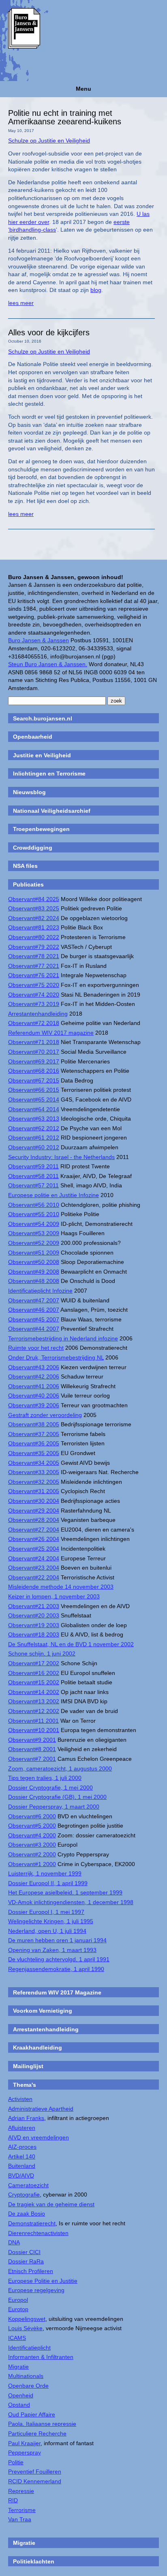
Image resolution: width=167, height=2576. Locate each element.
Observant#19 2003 (34, 1625)
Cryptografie (24, 2195)
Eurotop (18, 2309)
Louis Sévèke (25, 2328)
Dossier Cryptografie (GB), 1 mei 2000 (57, 1797)
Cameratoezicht (28, 2185)
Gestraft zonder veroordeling (45, 1415)
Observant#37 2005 (34, 1434)
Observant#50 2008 (34, 1262)
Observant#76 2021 (34, 975)
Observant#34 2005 (34, 1463)
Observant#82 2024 (34, 918)
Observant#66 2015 (34, 1090)
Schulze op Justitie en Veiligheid (49, 141)
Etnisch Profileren (31, 2271)
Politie (16, 2462)
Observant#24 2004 (34, 1558)
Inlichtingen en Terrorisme (49, 773)
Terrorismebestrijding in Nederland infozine (63, 1338)
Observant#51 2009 (34, 1253)
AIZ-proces (22, 2147)
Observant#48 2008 (34, 1281)
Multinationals (26, 2376)
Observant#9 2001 (32, 1740)
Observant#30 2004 (34, 1501)
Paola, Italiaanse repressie (42, 2424)
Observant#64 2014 (34, 1109)
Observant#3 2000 (32, 1845)
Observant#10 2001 (34, 1730)
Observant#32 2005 (34, 1482)
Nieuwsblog (29, 792)
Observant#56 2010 (34, 1205)
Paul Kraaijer (24, 2443)
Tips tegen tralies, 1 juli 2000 (45, 1778)
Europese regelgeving (36, 2290)
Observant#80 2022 (34, 937)
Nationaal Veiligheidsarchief (52, 811)
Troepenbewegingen (41, 829)
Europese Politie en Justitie (43, 2281)
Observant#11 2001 (33, 1721)
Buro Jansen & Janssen (39, 640)
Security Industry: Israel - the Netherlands (61, 1157)
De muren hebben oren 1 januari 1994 (57, 1940)
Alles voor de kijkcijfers (49, 332)
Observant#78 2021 (34, 956)
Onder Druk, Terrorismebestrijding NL (56, 1357)
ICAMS (17, 2338)
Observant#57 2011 (33, 1185)
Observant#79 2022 (34, 947)
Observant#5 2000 (32, 1826)
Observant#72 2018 (34, 1023)
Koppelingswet (27, 2319)
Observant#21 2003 (34, 1606)
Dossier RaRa (26, 2261)
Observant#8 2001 (32, 1749)
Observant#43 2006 (34, 1367)
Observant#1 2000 (32, 1864)
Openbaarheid (33, 737)
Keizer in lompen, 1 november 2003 (54, 1596)
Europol (18, 2300)
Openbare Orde (28, 2386)
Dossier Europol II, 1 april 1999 (48, 1883)
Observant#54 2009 (34, 1224)
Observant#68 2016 (34, 1071)
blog (96, 290)
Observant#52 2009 (34, 1243)
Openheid (21, 2395)
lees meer (21, 303)
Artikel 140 (22, 2156)
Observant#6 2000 (32, 1816)
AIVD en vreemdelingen (39, 2137)
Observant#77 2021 (34, 966)
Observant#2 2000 (32, 1854)
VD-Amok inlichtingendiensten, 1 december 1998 (71, 1902)
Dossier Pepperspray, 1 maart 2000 (54, 1807)
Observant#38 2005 (34, 1424)
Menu (83, 89)
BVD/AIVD (21, 2175)
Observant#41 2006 (34, 1386)
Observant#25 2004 (34, 1549)
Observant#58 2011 (33, 1176)
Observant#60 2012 (34, 1147)
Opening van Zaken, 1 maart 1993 (52, 1950)
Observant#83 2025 (34, 908)
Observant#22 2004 (34, 1577)
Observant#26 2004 (34, 1539)
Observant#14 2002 (34, 1692)
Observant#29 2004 (34, 1511)
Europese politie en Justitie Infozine (54, 1195)
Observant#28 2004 (34, 1520)
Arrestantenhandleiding (38, 1014)
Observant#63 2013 (34, 1119)
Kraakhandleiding (37, 2048)
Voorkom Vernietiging (43, 2011)
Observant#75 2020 (34, 985)
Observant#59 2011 (33, 1166)
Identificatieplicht (29, 2348)
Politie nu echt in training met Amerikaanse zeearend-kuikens (65, 117)
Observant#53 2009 (34, 1233)
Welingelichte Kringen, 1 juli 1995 (51, 1921)
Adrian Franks (26, 2118)
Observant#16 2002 (34, 1673)
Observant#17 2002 (34, 1663)
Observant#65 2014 (34, 1099)
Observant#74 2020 (34, 995)
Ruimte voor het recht (36, 1348)
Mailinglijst (28, 2066)
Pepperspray (25, 2452)
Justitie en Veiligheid (42, 755)
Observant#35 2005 (34, 1453)
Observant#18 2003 (34, 1634)
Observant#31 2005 (34, 1491)
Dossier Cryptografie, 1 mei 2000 (50, 1788)
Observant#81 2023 (34, 927)
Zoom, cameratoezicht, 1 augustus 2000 (60, 1768)
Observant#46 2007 (34, 1310)
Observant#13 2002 (34, 1701)
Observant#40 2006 (34, 1396)
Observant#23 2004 (34, 1568)
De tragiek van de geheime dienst (51, 2204)
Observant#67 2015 (34, 1080)
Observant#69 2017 (34, 1061)
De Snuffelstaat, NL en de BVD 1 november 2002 (71, 1644)
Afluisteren (22, 2128)
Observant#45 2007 (34, 1319)
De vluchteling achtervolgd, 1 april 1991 (59, 1959)
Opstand (19, 2405)
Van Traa (20, 2519)
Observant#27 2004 (34, 1530)
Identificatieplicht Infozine (40, 1291)
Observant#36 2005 (34, 1443)
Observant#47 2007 (34, 1300)
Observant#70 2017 (34, 1052)
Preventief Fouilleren (35, 2472)
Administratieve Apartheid (41, 2109)
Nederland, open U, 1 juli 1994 (47, 1931)
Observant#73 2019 (34, 1004)
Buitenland (22, 2166)
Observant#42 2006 (34, 1376)
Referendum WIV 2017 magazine (51, 1033)
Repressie (21, 2491)
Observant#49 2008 (34, 1272)
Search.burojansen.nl (43, 718)
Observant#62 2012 (34, 1128)
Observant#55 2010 (34, 1214)
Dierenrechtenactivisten (38, 2233)
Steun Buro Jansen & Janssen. (48, 664)
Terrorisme (22, 2510)
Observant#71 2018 (34, 1042)
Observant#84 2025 (34, 899)
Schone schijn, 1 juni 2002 (42, 1653)
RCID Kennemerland (35, 2481)
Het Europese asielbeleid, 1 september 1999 (65, 1892)
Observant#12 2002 (34, 1711)
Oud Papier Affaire (32, 2414)
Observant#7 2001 (32, 1759)
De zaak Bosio (27, 2214)
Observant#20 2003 (34, 1615)
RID (13, 2500)
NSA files (25, 866)
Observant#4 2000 (32, 1835)
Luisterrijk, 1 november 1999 (45, 1873)
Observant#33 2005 (34, 1472)
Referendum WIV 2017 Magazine (57, 1992)
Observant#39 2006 (34, 1405)
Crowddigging (33, 848)
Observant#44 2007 (34, 1329)
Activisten (20, 2099)
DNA (14, 2242)
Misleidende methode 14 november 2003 (61, 1587)
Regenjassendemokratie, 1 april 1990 (56, 1969)
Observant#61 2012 (34, 1138)
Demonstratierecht (32, 2223)
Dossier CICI (24, 2252)
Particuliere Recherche (37, 2433)
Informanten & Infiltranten (41, 2357)
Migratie (18, 2367)
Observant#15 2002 (34, 1682)
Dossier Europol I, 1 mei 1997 (46, 1912)
